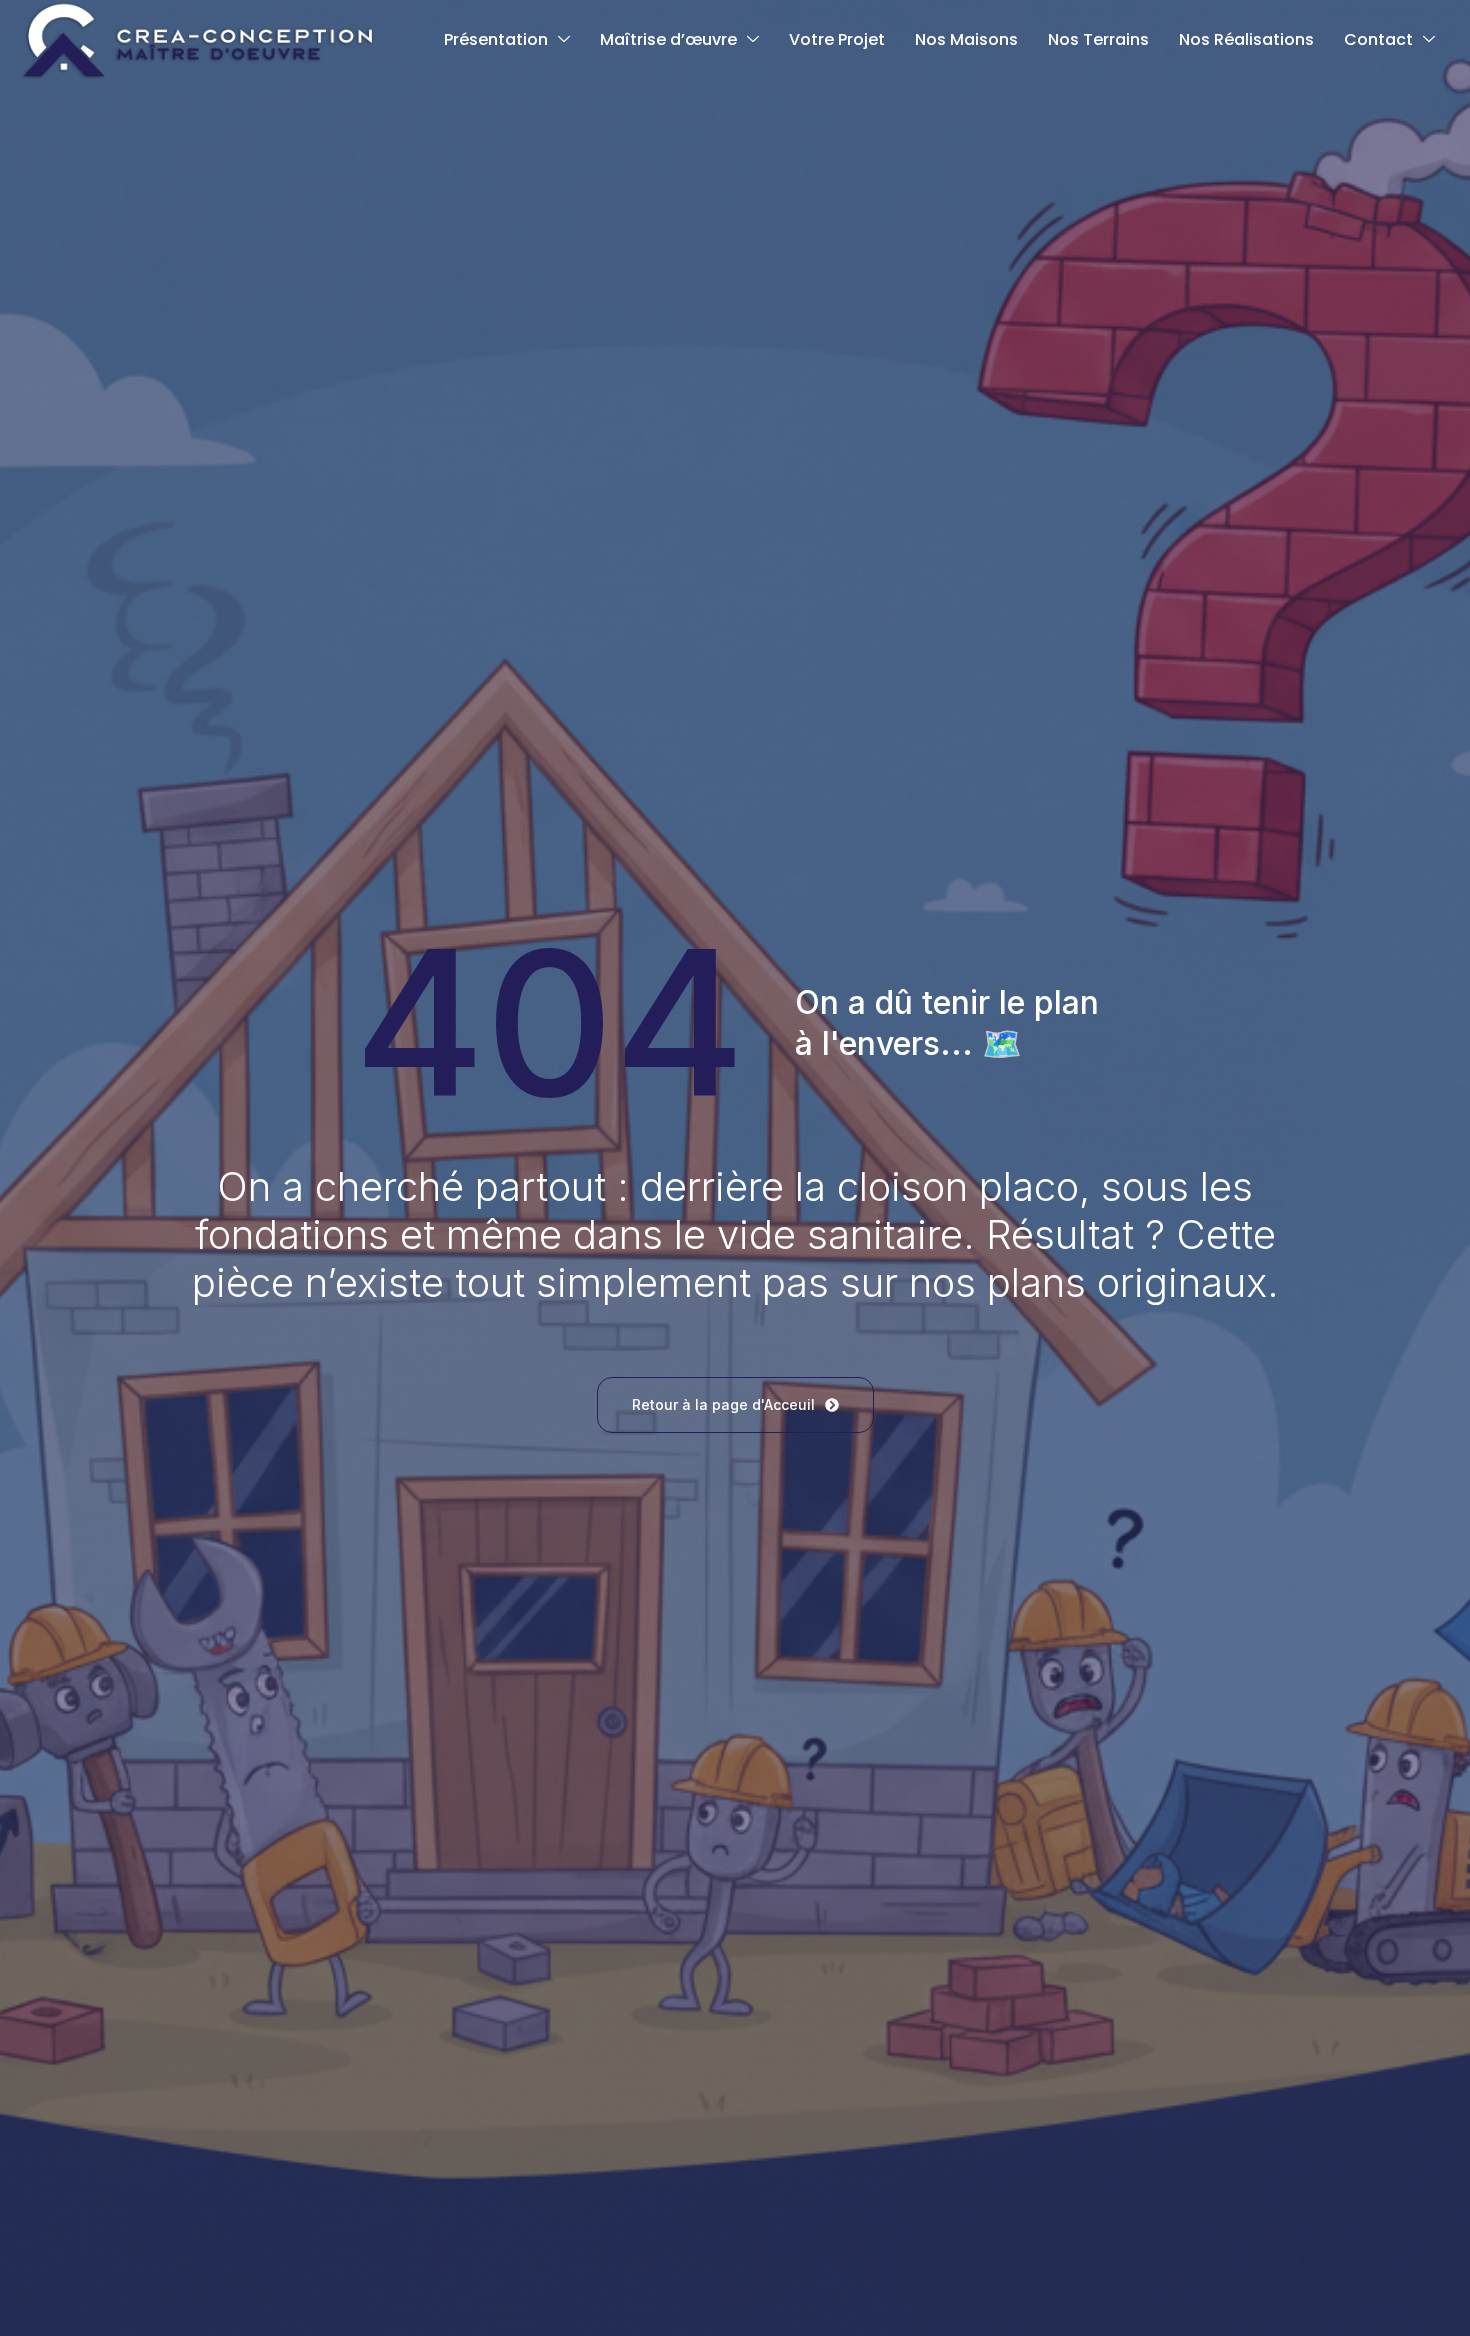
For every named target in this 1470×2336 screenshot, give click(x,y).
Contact (1378, 39)
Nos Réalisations (1246, 39)
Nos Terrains (1098, 39)
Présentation (496, 39)
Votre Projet (837, 39)
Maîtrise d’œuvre (668, 39)
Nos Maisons (966, 39)
